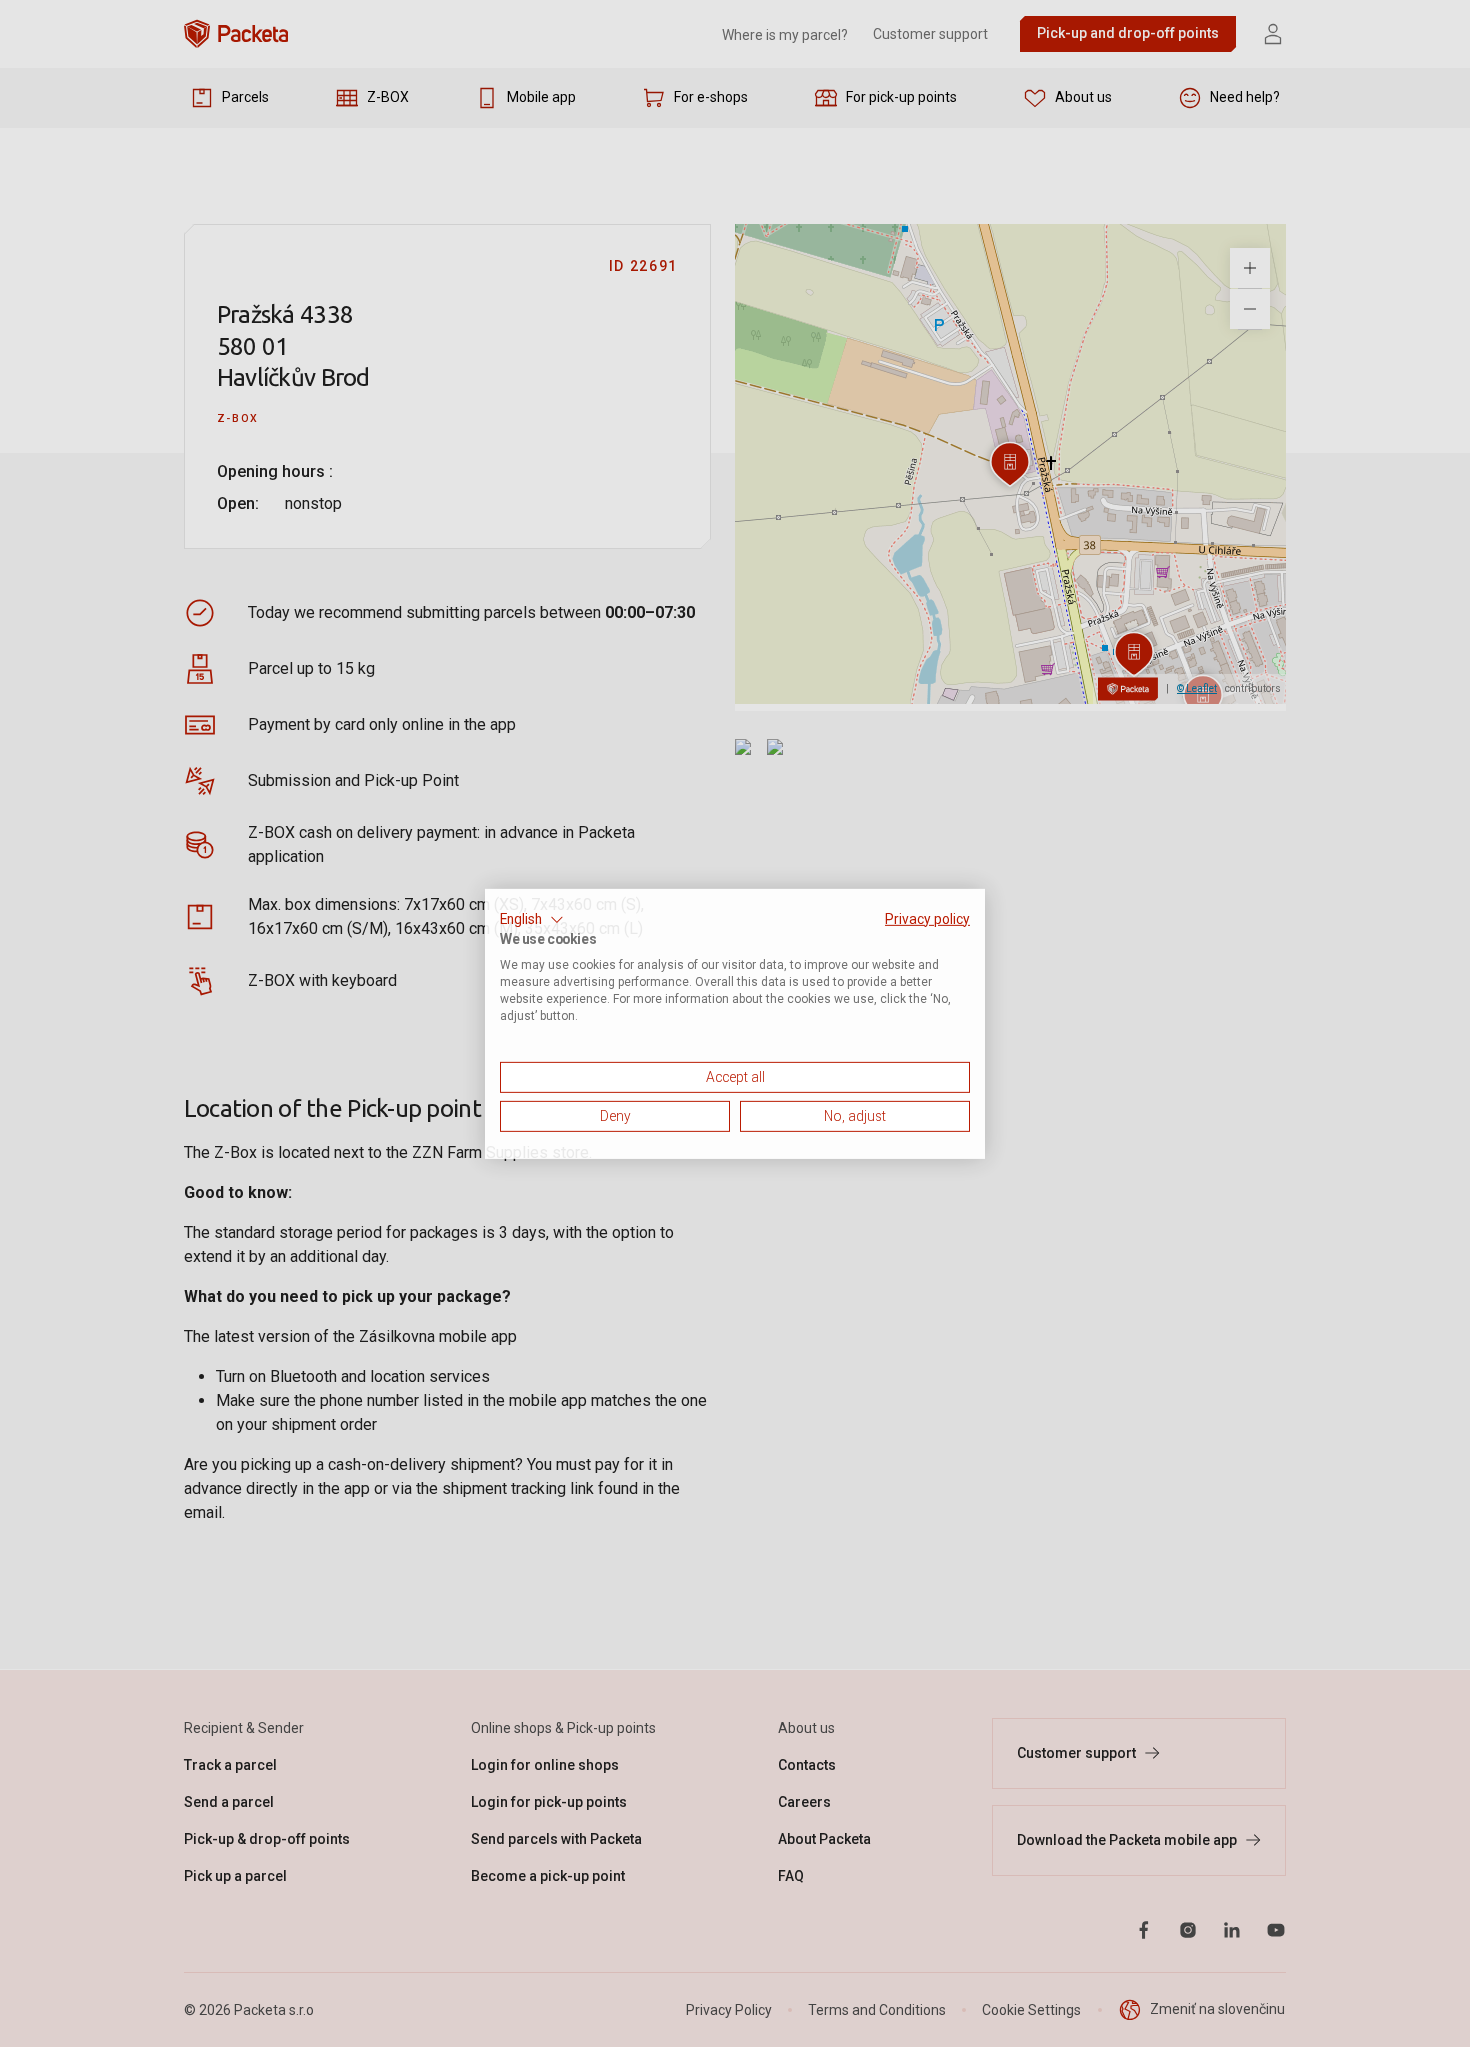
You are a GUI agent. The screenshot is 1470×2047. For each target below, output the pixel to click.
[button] (532, 919)
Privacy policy (927, 918)
